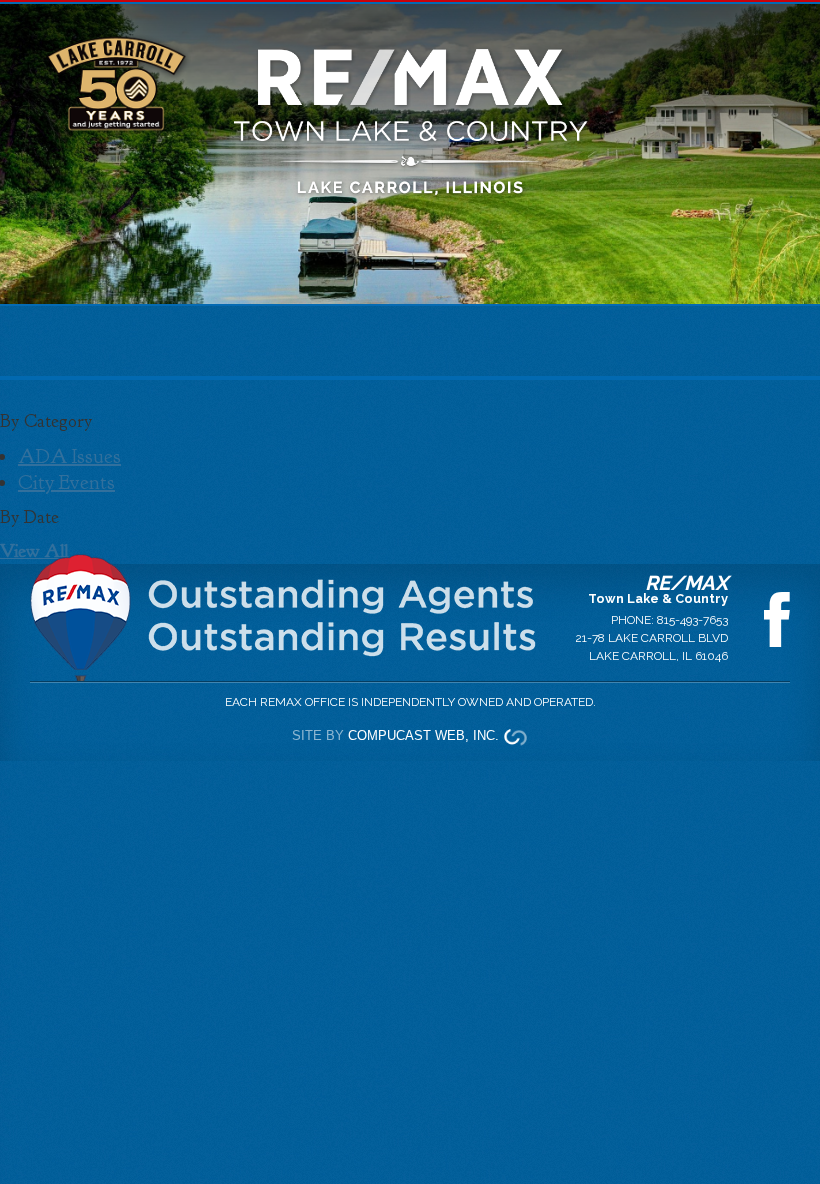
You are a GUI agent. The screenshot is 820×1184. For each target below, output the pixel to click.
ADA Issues (69, 456)
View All (34, 551)
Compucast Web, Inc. (423, 735)
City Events (66, 482)
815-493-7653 (692, 620)
